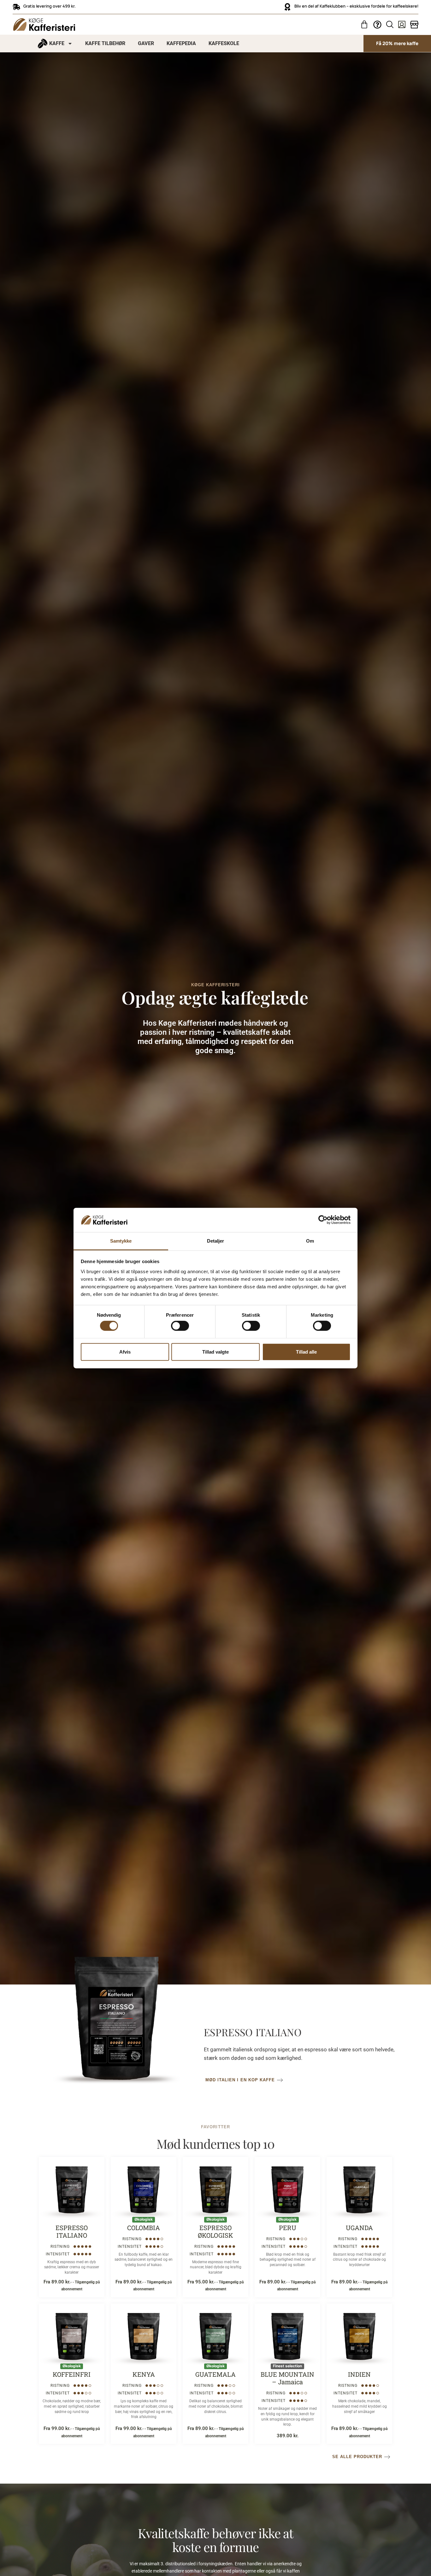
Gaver (146, 43)
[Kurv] (364, 24)
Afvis (125, 1352)
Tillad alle (306, 1352)
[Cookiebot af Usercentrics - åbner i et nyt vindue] (323, 1220)
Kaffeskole (224, 43)
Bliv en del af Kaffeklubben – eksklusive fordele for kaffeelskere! (356, 6)
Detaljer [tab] (216, 1241)
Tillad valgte (215, 1352)
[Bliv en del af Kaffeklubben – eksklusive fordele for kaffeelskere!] (287, 7)
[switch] (180, 1326)
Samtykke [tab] (121, 1241)
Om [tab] (310, 1241)
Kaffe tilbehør (105, 43)
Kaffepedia (181, 43)
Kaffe (57, 43)
